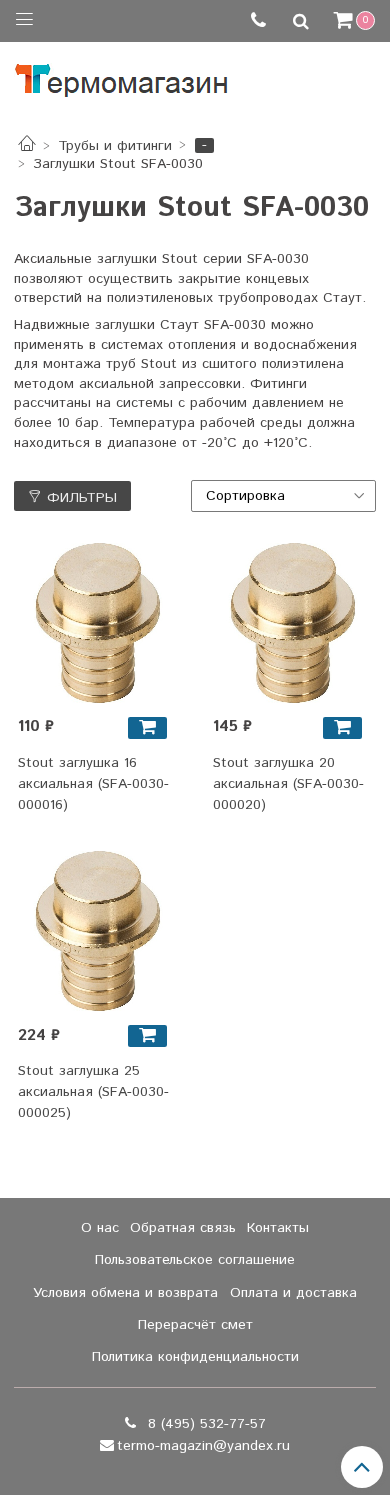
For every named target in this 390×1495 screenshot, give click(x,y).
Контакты (278, 1228)
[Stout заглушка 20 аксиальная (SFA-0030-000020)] (293, 623)
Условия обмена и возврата (125, 1293)
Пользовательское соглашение (195, 1260)
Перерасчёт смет (195, 1325)
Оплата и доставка (293, 1293)
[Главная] (27, 146)
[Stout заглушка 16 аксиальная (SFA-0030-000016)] (98, 623)
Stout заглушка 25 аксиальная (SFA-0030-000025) (93, 1092)
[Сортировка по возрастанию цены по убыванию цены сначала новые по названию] (284, 496)
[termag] (121, 75)
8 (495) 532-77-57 (204, 1424)
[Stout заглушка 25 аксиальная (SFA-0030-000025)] (98, 931)
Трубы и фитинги (115, 146)
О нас (100, 1228)
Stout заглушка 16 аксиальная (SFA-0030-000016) (93, 784)
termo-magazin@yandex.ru (203, 1446)
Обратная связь (183, 1228)
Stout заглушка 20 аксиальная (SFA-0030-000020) (288, 784)
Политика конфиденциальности (195, 1357)
